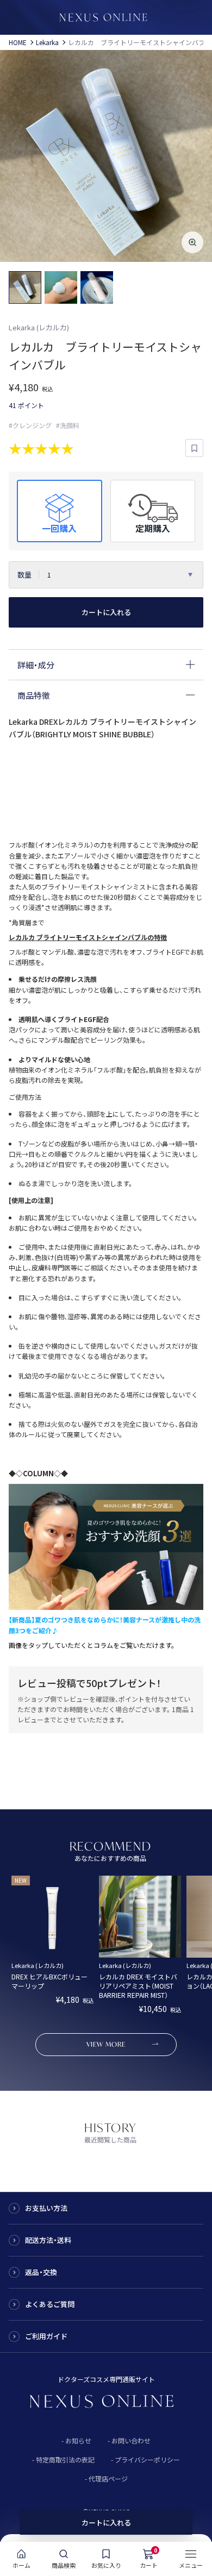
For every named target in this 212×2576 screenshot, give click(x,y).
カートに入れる (106, 612)
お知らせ (78, 2440)
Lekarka (47, 42)
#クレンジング (30, 425)
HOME (18, 42)
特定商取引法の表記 (65, 2459)
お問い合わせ (131, 2440)
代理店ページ (108, 2478)
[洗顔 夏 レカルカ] (106, 1605)
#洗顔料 (68, 425)
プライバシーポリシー (147, 2459)
